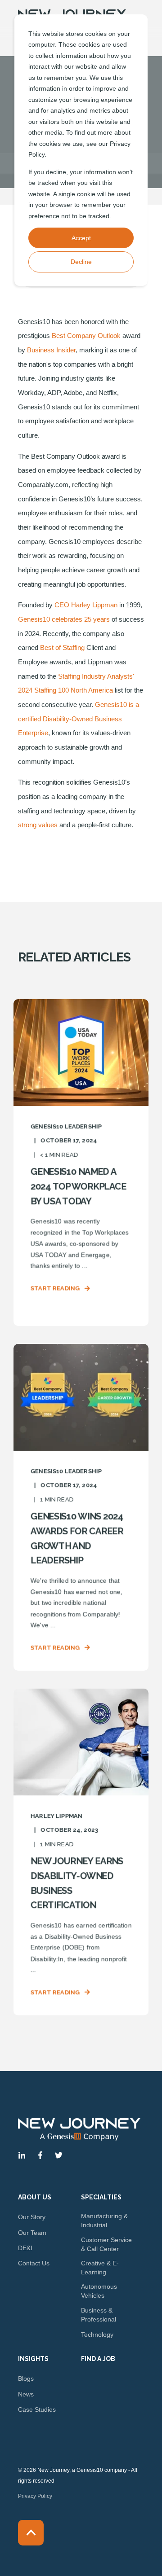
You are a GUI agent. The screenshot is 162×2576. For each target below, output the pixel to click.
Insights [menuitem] (33, 2359)
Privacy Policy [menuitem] (35, 2496)
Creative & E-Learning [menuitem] (100, 2268)
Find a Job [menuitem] (98, 2359)
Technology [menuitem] (97, 2335)
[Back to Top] (31, 2533)
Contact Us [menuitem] (34, 2263)
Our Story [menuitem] (32, 2217)
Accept (81, 238)
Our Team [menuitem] (32, 2233)
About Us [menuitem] (35, 2197)
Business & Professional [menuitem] (99, 2315)
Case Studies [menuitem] (37, 2409)
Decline (81, 262)
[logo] (79, 2129)
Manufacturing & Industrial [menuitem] (104, 2221)
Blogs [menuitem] (26, 2379)
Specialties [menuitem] (101, 2197)
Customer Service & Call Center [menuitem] (106, 2244)
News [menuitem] (26, 2394)
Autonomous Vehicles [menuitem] (99, 2291)
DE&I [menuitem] (25, 2248)
